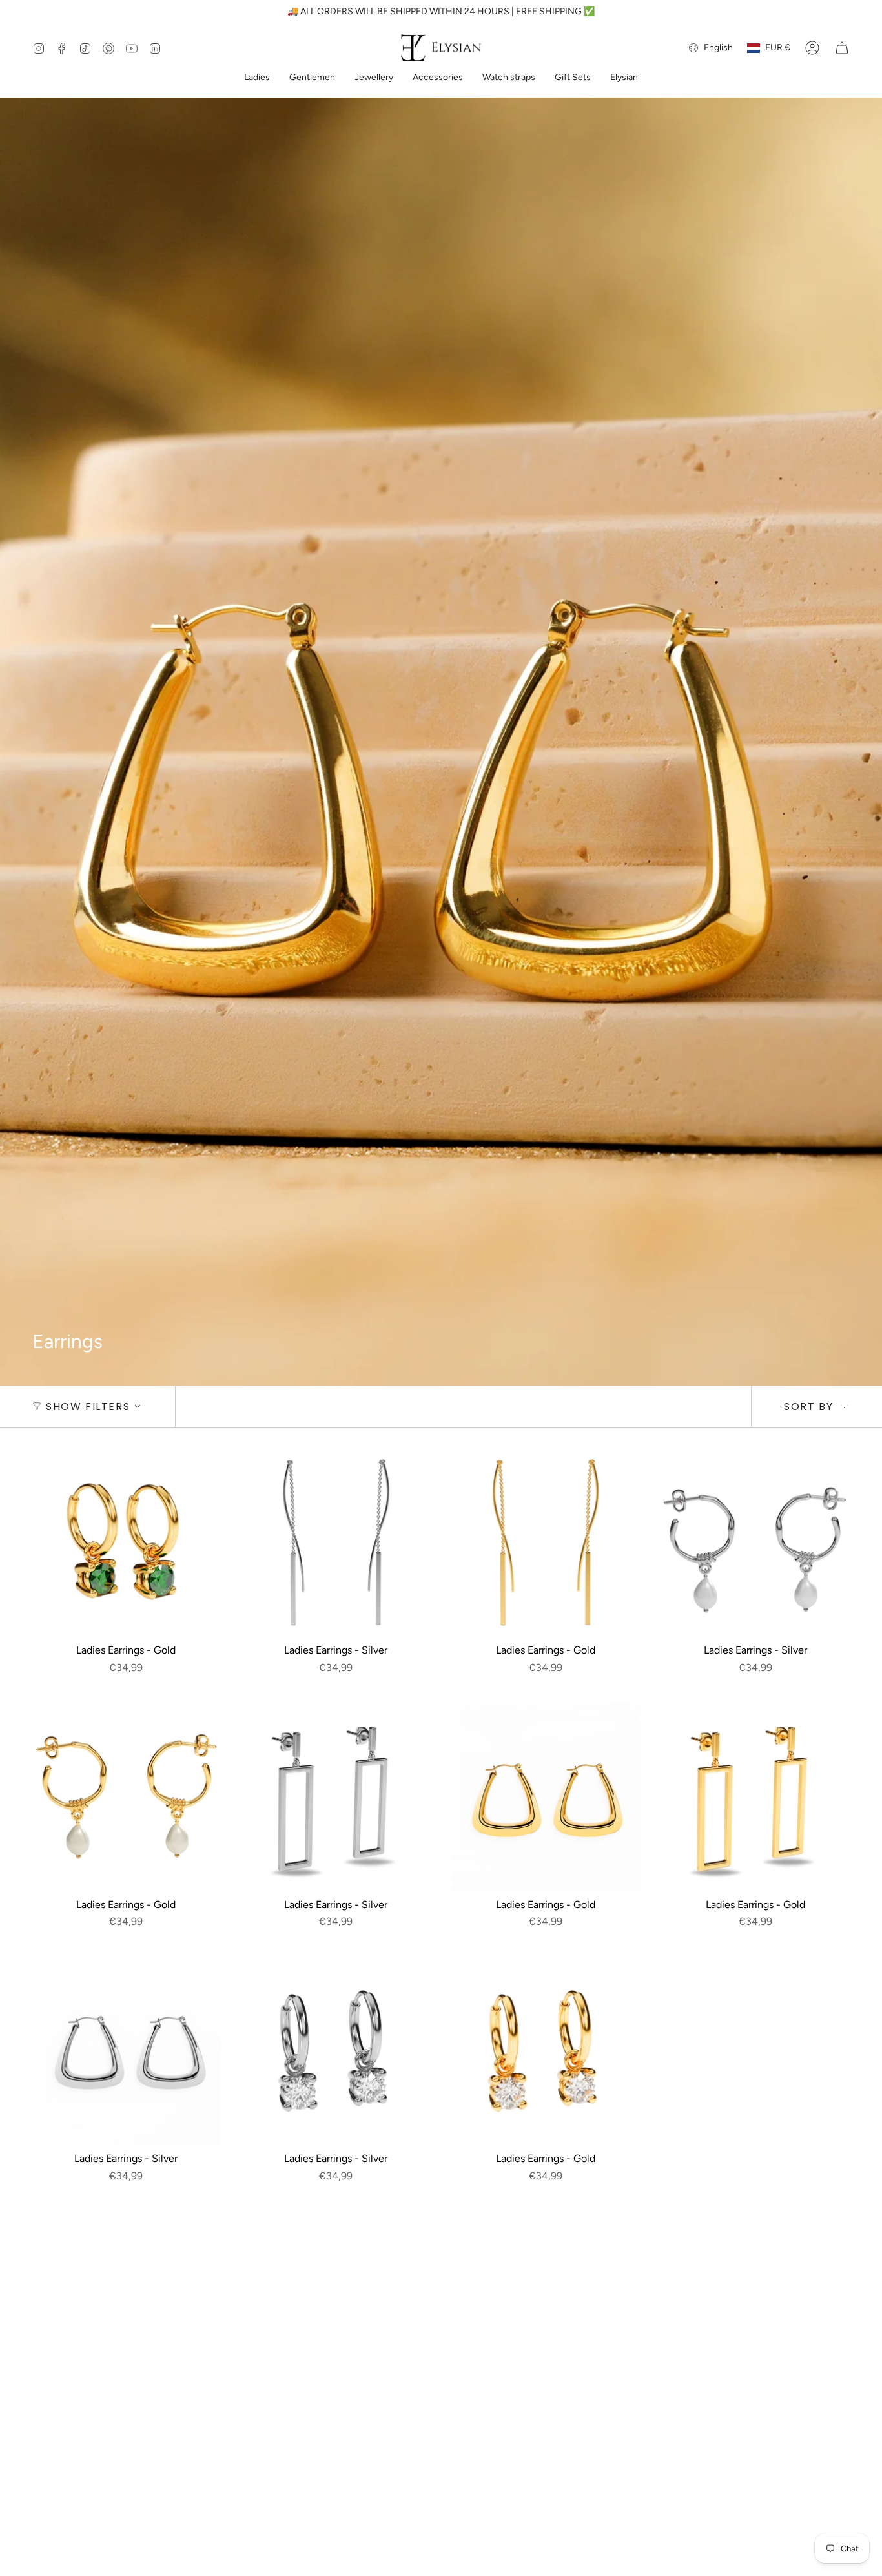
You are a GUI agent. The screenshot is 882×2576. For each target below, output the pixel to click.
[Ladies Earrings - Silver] (336, 1543)
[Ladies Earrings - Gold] (126, 1543)
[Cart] (842, 48)
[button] (257, 78)
